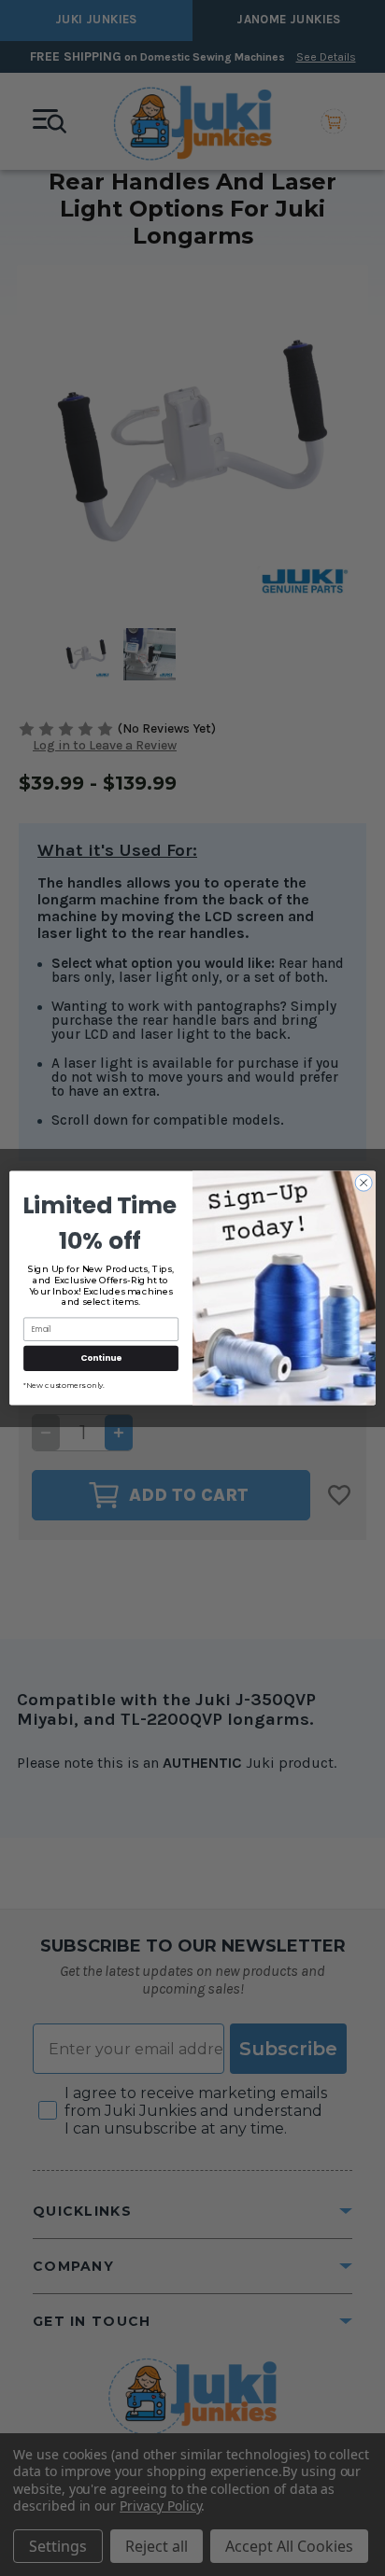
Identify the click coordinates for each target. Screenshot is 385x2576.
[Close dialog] (364, 1183)
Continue (101, 1358)
